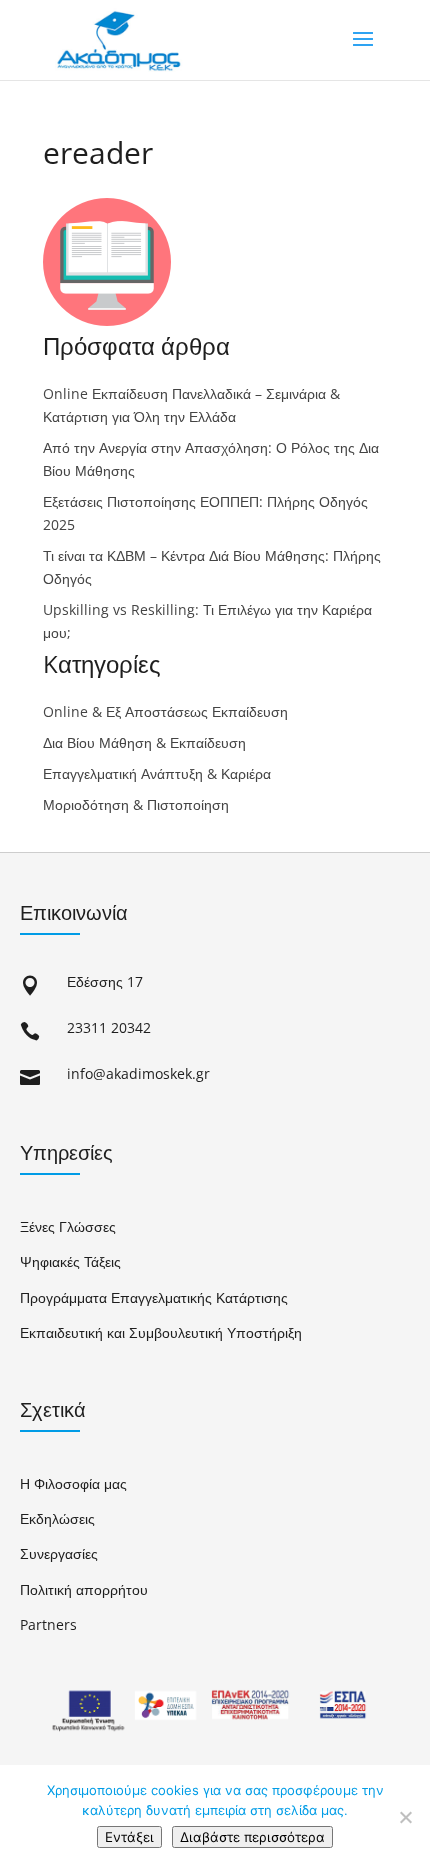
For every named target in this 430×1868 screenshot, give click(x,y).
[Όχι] (405, 1817)
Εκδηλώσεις (57, 1518)
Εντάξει (129, 1837)
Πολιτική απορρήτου (84, 1589)
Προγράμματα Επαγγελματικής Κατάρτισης (154, 1297)
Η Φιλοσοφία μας (73, 1483)
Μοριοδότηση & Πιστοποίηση (136, 804)
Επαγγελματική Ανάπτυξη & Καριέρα (157, 773)
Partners (48, 1624)
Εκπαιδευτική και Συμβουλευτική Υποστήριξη (161, 1332)
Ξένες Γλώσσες (68, 1226)
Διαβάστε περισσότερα (252, 1837)
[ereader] (107, 320)
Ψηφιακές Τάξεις (70, 1261)
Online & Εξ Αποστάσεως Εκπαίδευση (165, 711)
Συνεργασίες (59, 1553)
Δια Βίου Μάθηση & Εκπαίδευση (144, 742)
